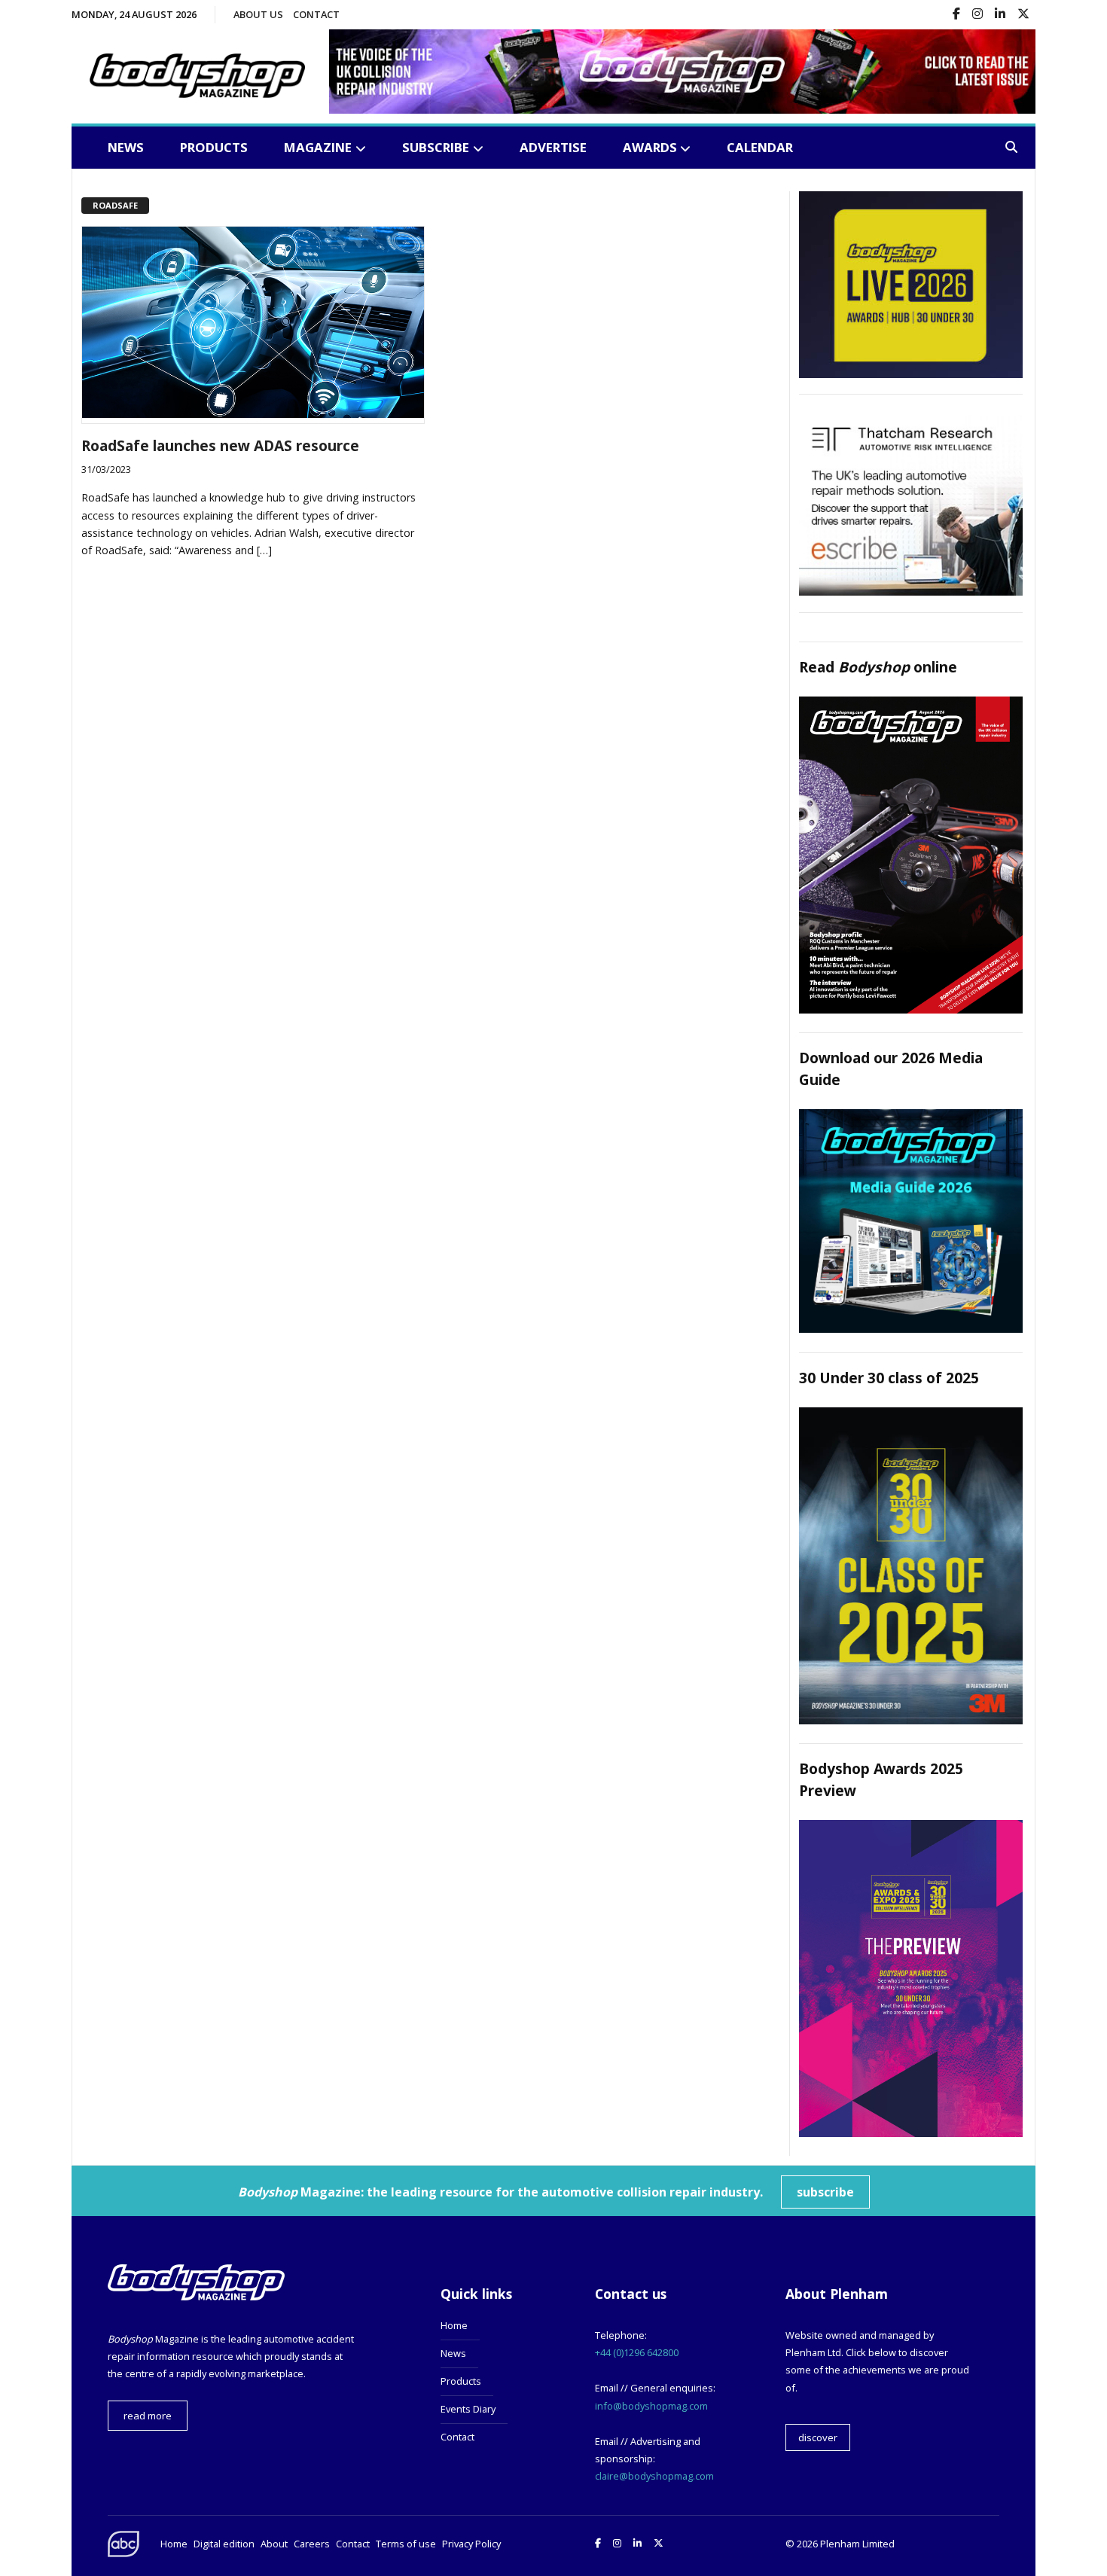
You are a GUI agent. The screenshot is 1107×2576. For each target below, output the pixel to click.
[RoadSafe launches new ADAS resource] (253, 413)
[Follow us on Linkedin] (1000, 15)
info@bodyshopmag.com (651, 2406)
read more (148, 2416)
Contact (316, 14)
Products (214, 147)
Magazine (318, 147)
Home (454, 2325)
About (274, 2544)
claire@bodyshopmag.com (654, 2476)
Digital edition (224, 2544)
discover (818, 2437)
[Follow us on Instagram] (977, 15)
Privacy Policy (471, 2544)
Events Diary (468, 2409)
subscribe (825, 2192)
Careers (312, 2544)
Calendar (760, 147)
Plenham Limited (857, 2544)
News (126, 147)
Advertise (553, 147)
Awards (650, 147)
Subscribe (436, 147)
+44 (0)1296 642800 (637, 2352)
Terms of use (406, 2544)
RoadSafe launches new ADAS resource (220, 445)
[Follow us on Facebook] (956, 15)
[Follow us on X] (1023, 15)
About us (258, 14)
